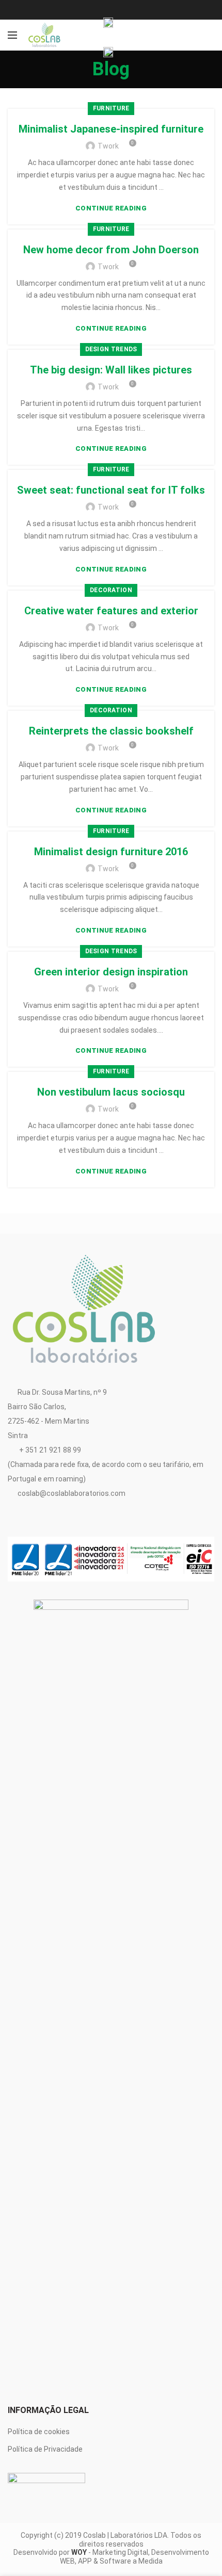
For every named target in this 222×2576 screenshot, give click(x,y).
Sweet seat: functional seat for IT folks (111, 490)
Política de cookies (39, 2432)
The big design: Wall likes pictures (111, 370)
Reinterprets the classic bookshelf (111, 731)
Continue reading (111, 208)
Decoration (111, 590)
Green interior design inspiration (111, 972)
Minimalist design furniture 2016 (111, 852)
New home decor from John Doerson (111, 250)
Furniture (111, 108)
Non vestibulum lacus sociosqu (111, 1092)
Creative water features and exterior (111, 611)
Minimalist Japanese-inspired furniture (111, 129)
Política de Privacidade (45, 2449)
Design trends (111, 349)
